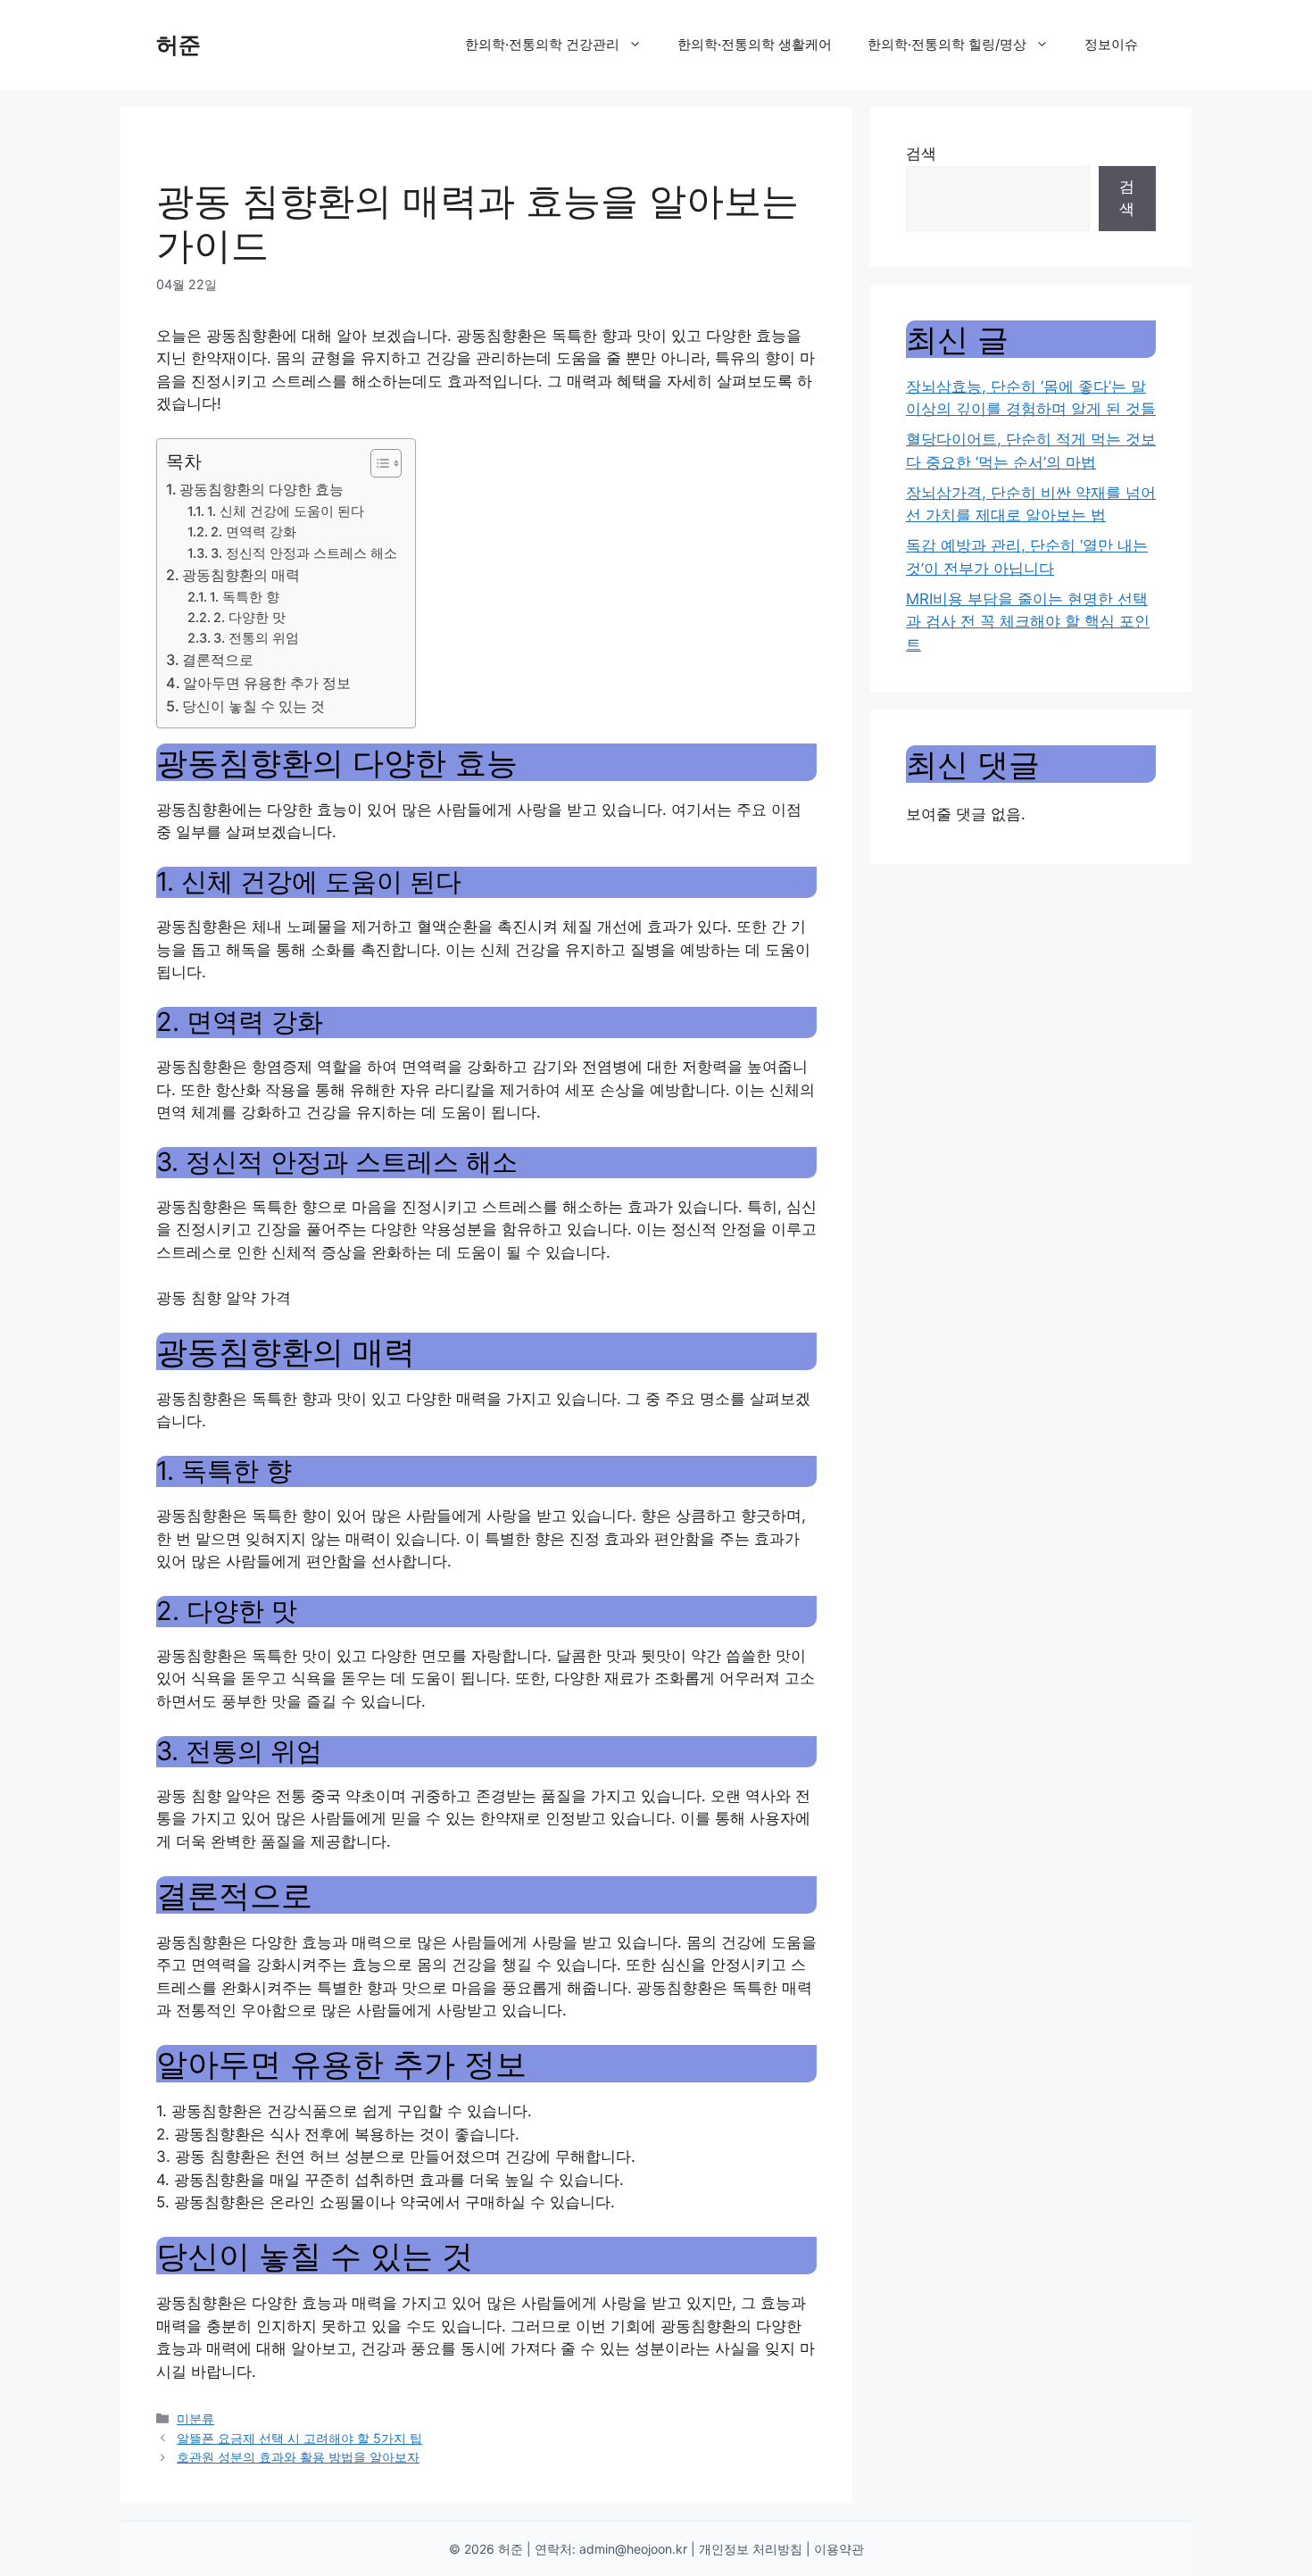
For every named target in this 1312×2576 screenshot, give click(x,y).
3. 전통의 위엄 (256, 638)
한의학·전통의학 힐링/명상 (947, 44)
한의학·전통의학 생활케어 (755, 44)
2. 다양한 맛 (249, 618)
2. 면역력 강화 (253, 532)
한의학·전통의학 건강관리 (542, 44)
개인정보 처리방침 (751, 2549)
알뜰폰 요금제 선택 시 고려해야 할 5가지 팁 (299, 2438)
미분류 (195, 2418)
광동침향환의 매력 (241, 575)
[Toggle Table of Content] (377, 463)
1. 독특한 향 (245, 597)
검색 (921, 154)
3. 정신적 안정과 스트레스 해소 (304, 553)
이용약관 (839, 2549)
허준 (179, 45)
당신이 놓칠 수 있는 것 (253, 706)
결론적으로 (218, 660)
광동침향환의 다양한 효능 (262, 489)
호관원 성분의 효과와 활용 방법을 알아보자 (298, 2457)
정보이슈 (1111, 44)
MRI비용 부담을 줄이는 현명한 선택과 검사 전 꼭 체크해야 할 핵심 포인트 (1028, 622)
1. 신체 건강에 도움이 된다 (286, 511)
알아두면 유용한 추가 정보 (267, 683)
